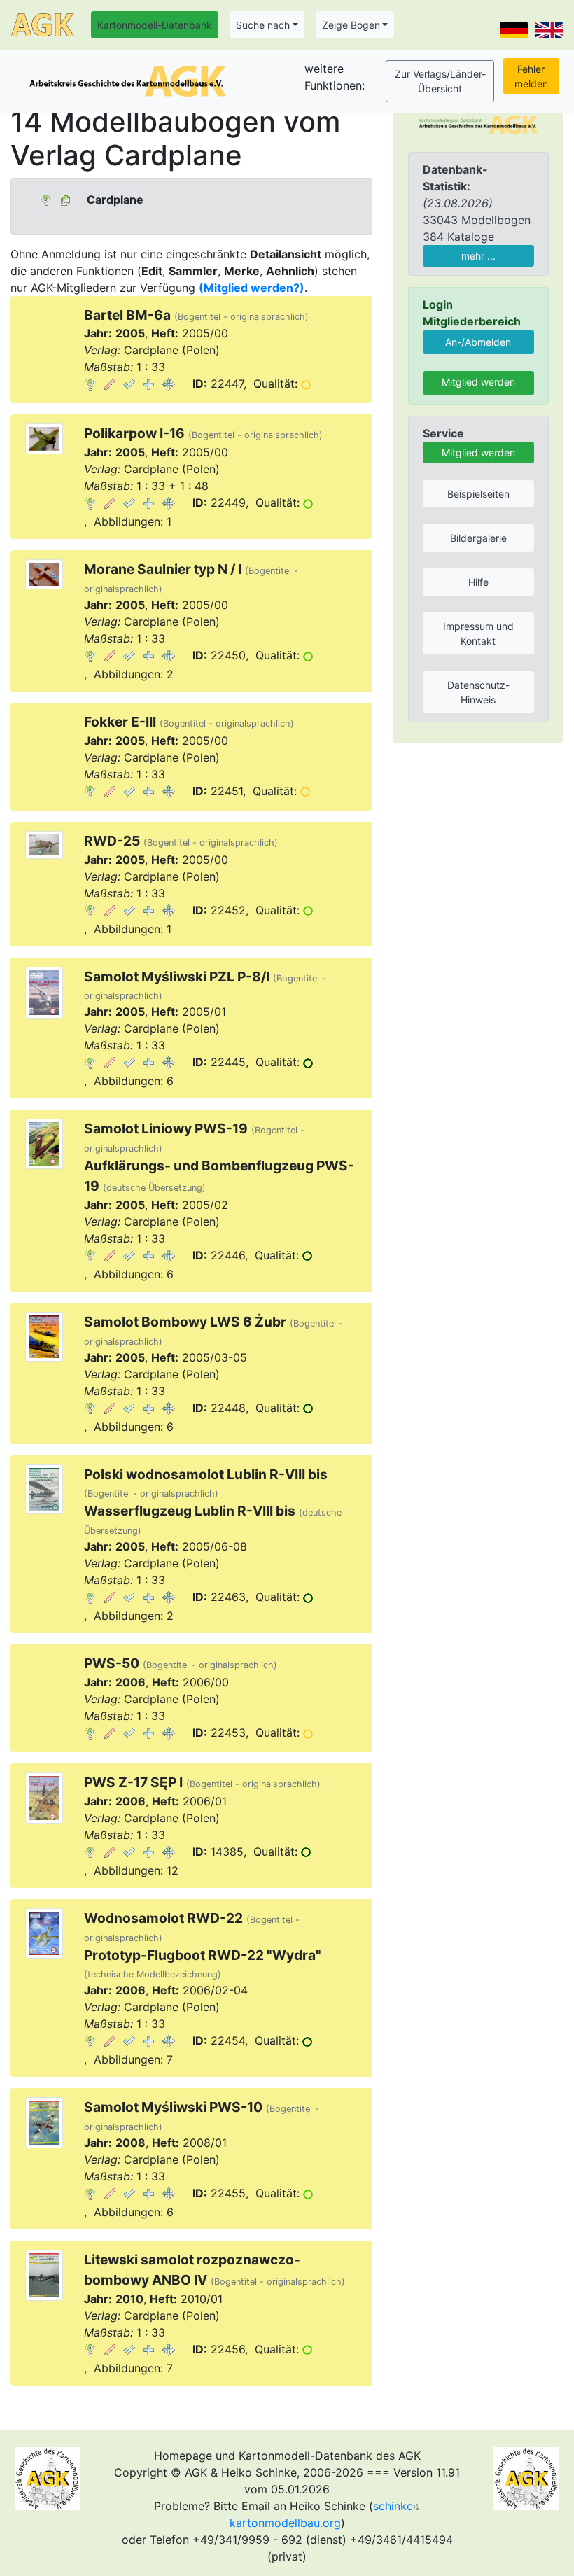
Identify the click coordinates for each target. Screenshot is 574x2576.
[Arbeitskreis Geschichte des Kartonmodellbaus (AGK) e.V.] (478, 123)
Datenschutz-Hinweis (478, 692)
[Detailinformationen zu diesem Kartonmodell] (90, 384)
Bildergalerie (478, 538)
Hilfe (478, 582)
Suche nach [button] (263, 25)
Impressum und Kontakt (478, 633)
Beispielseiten (478, 494)
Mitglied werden (478, 382)
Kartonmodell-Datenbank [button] (155, 25)
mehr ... (478, 256)
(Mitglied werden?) (252, 288)
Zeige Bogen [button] (351, 25)
